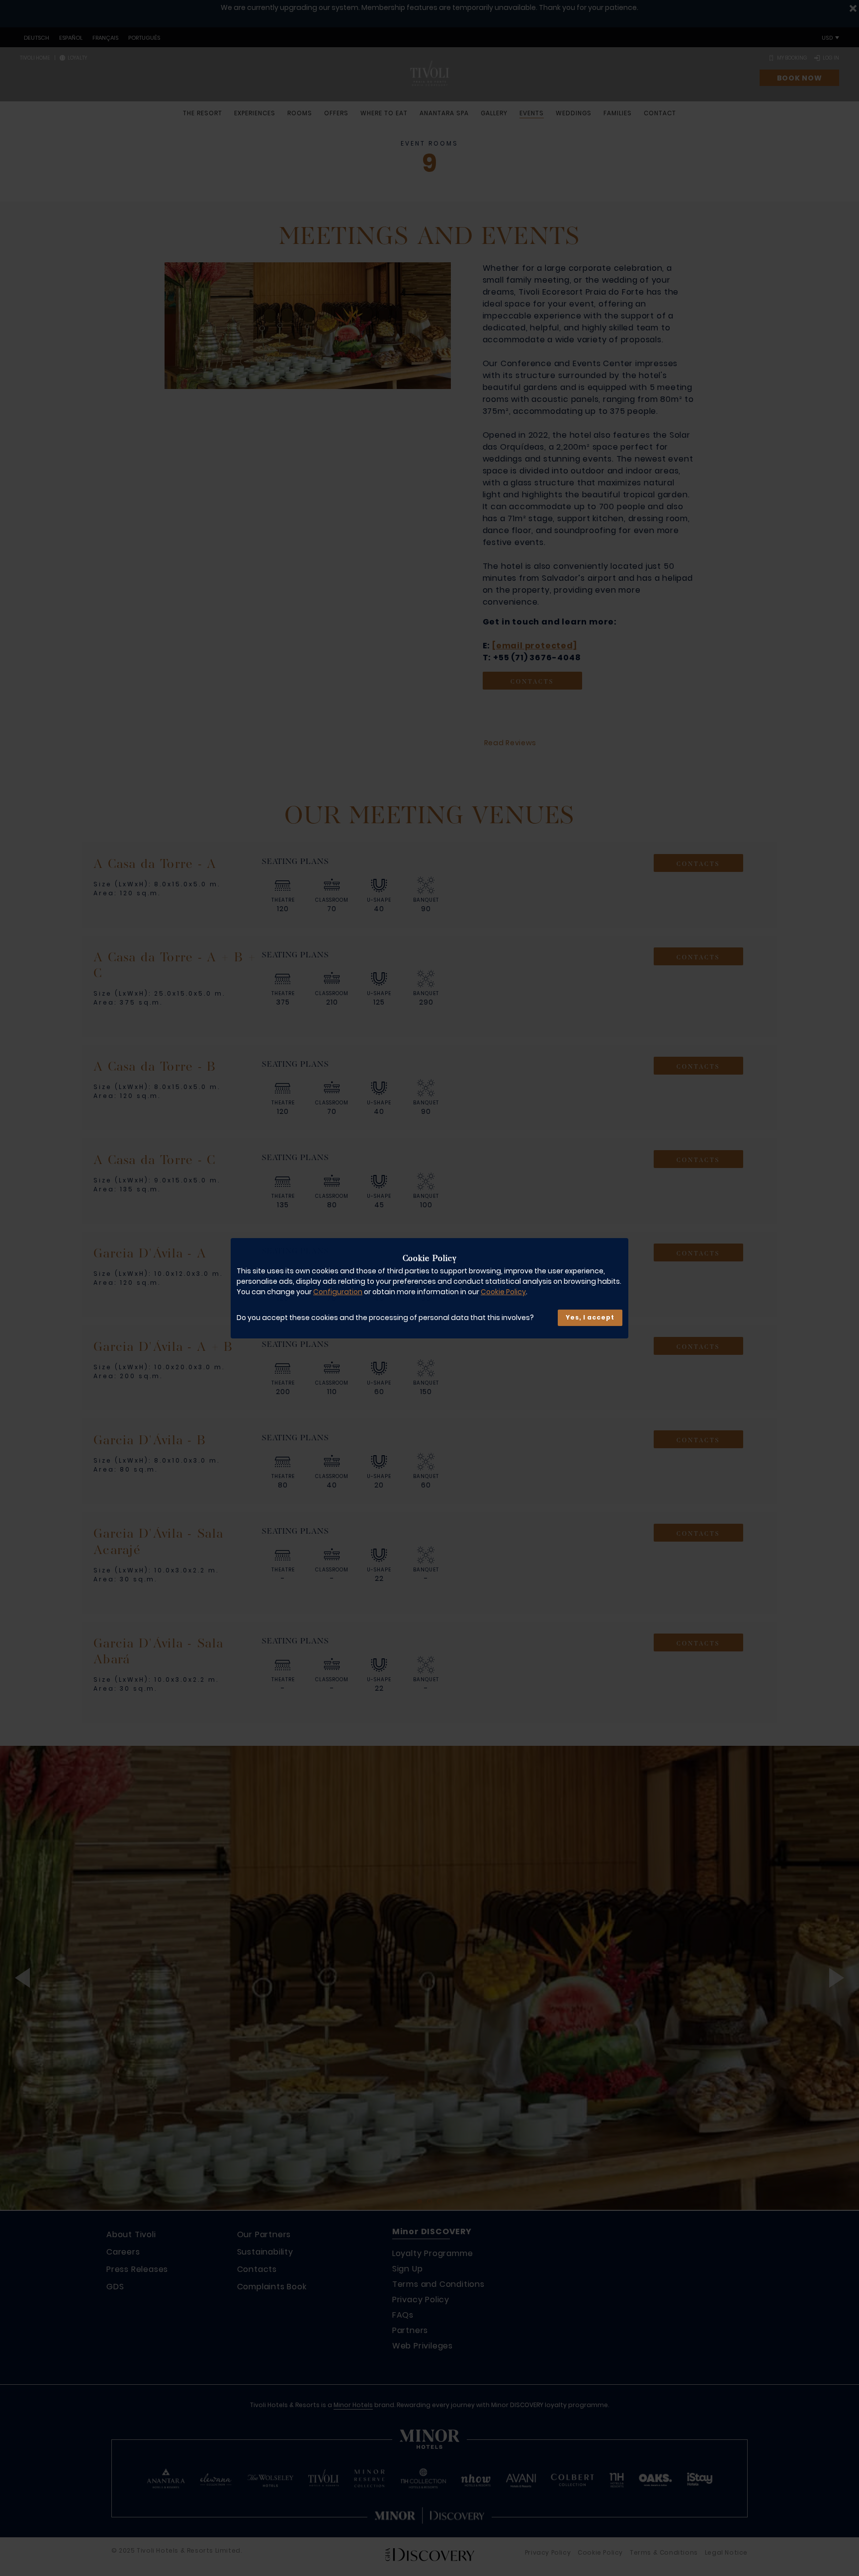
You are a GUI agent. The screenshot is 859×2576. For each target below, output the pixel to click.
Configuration (338, 1292)
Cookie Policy (503, 1292)
